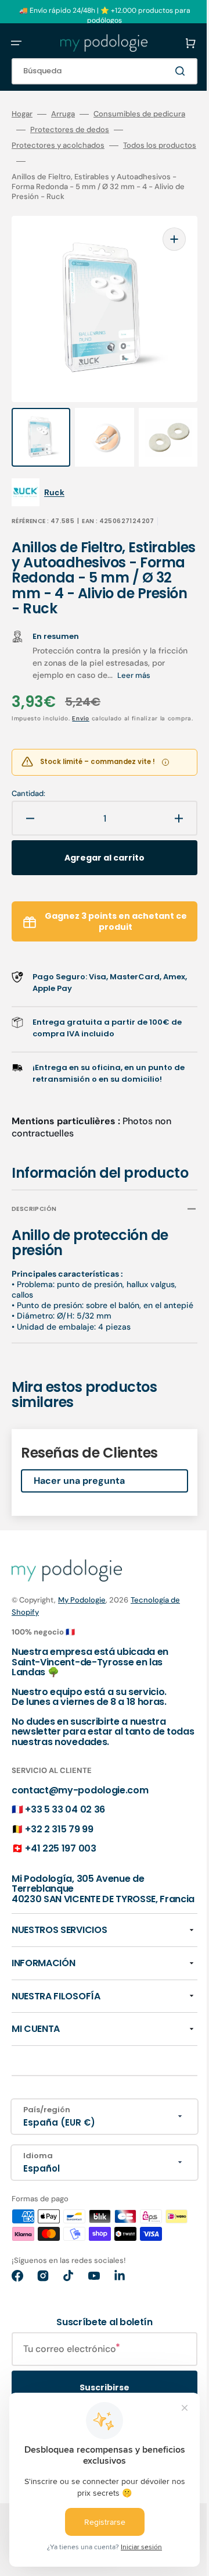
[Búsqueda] (165, 71)
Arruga (63, 114)
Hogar (22, 114)
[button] (16, 43)
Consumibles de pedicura (57, 130)
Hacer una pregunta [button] (79, 1536)
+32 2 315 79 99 (59, 1884)
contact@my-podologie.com (80, 1845)
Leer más (49, 695)
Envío (81, 738)
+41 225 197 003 (60, 1904)
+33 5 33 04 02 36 (65, 1865)
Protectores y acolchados (58, 161)
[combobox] (96, 71)
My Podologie (82, 1656)
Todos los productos (48, 177)
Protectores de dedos (51, 145)
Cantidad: (28, 823)
